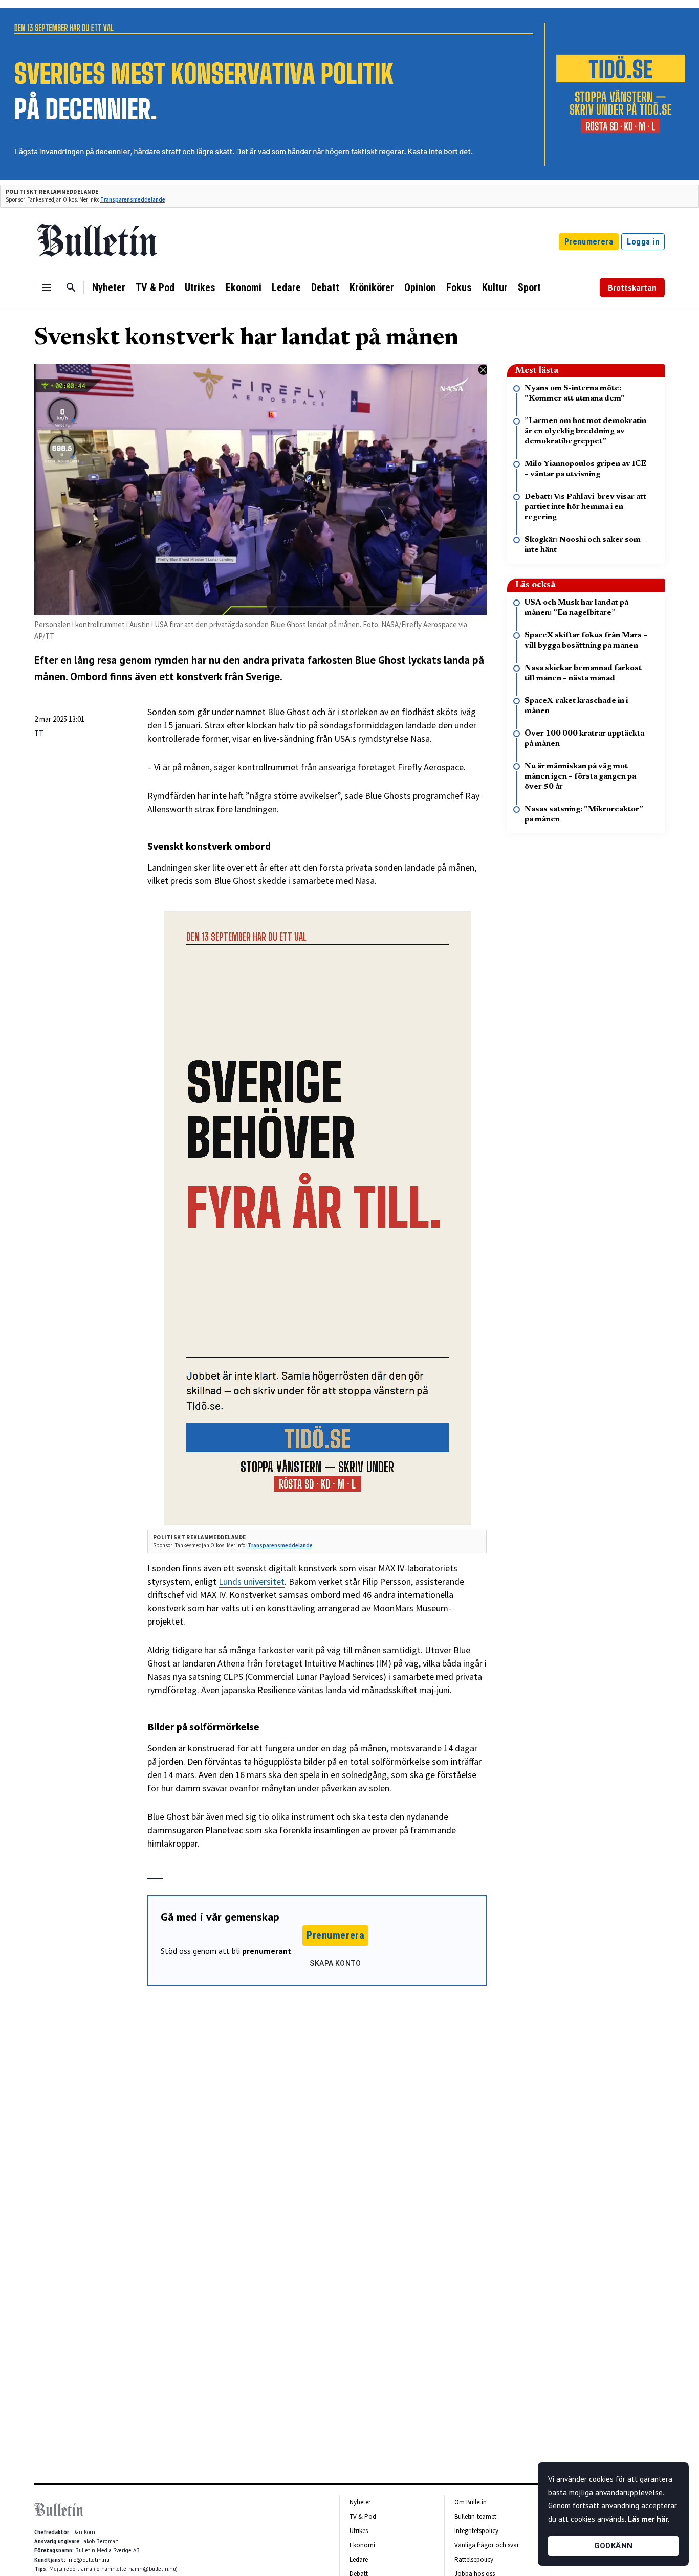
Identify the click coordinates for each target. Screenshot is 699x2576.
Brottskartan (632, 287)
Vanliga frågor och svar (487, 2545)
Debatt (325, 287)
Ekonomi (244, 287)
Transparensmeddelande (133, 199)
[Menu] (47, 287)
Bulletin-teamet (475, 2516)
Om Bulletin (471, 2502)
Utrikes (200, 287)
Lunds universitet (252, 1581)
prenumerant (267, 1951)
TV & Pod (155, 287)
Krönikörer (372, 287)
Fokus (459, 287)
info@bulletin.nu (88, 2560)
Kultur (495, 287)
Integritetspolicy (476, 2531)
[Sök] (71, 287)
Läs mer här (648, 2519)
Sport (529, 287)
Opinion (420, 287)
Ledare (286, 287)
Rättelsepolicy (474, 2559)
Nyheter (109, 287)
